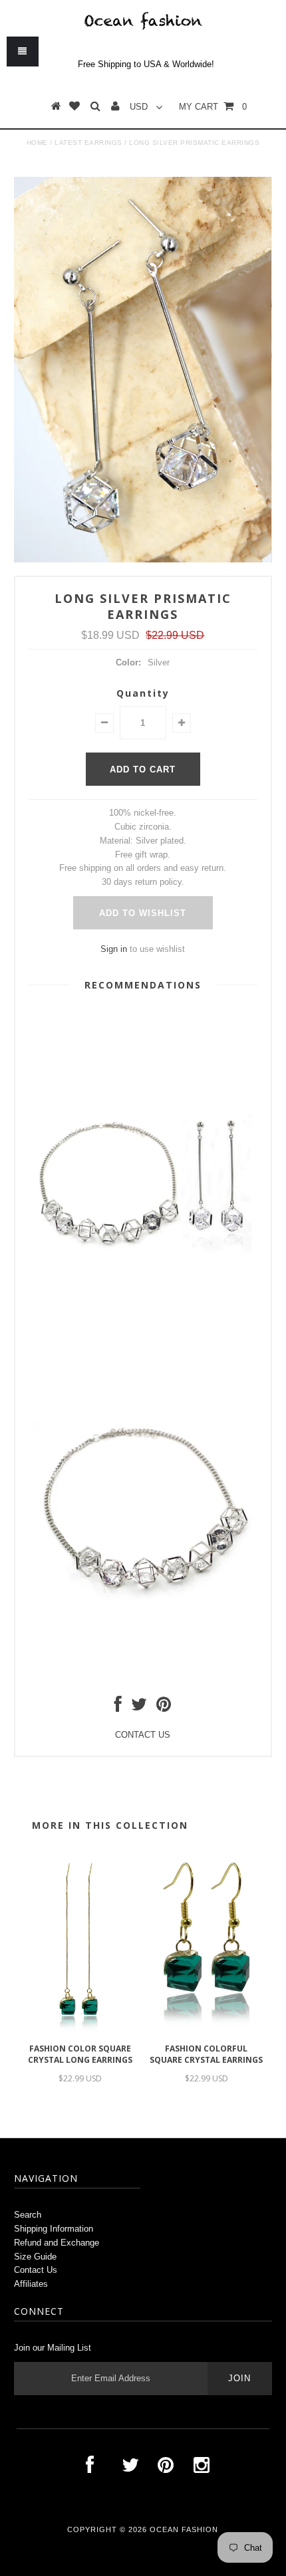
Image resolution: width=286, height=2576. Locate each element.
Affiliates (31, 2284)
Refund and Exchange (57, 2243)
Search (28, 2215)
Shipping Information (54, 2229)
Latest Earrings (88, 143)
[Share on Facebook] (118, 1707)
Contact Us (36, 2270)
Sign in (114, 949)
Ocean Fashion (184, 2529)
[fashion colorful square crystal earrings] (206, 2030)
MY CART (213, 107)
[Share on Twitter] (139, 1707)
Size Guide (35, 2257)
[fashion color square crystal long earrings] (80, 2030)
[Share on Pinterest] (164, 1707)
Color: (128, 662)
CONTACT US (143, 1735)
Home (37, 143)
